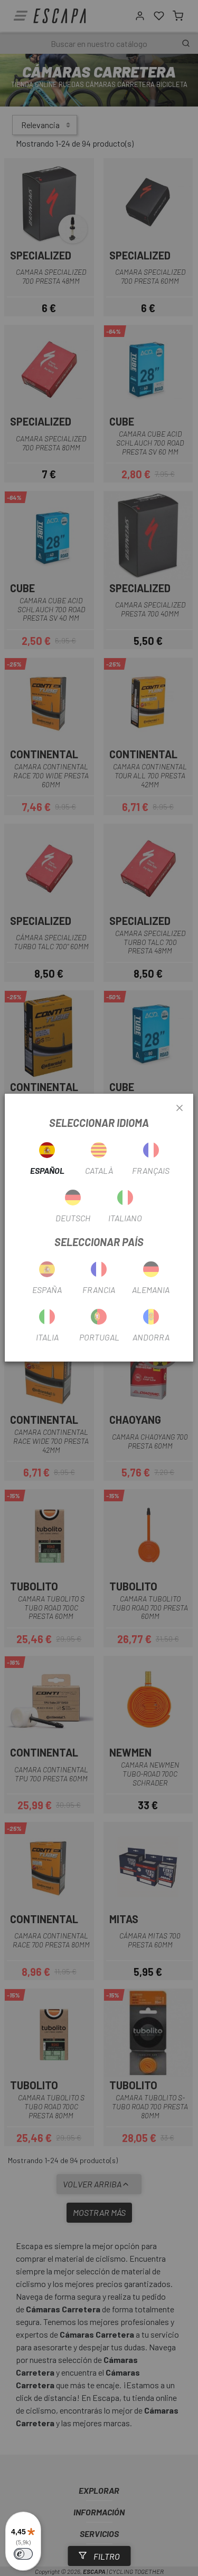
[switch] (23, 2554)
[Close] (180, 1108)
